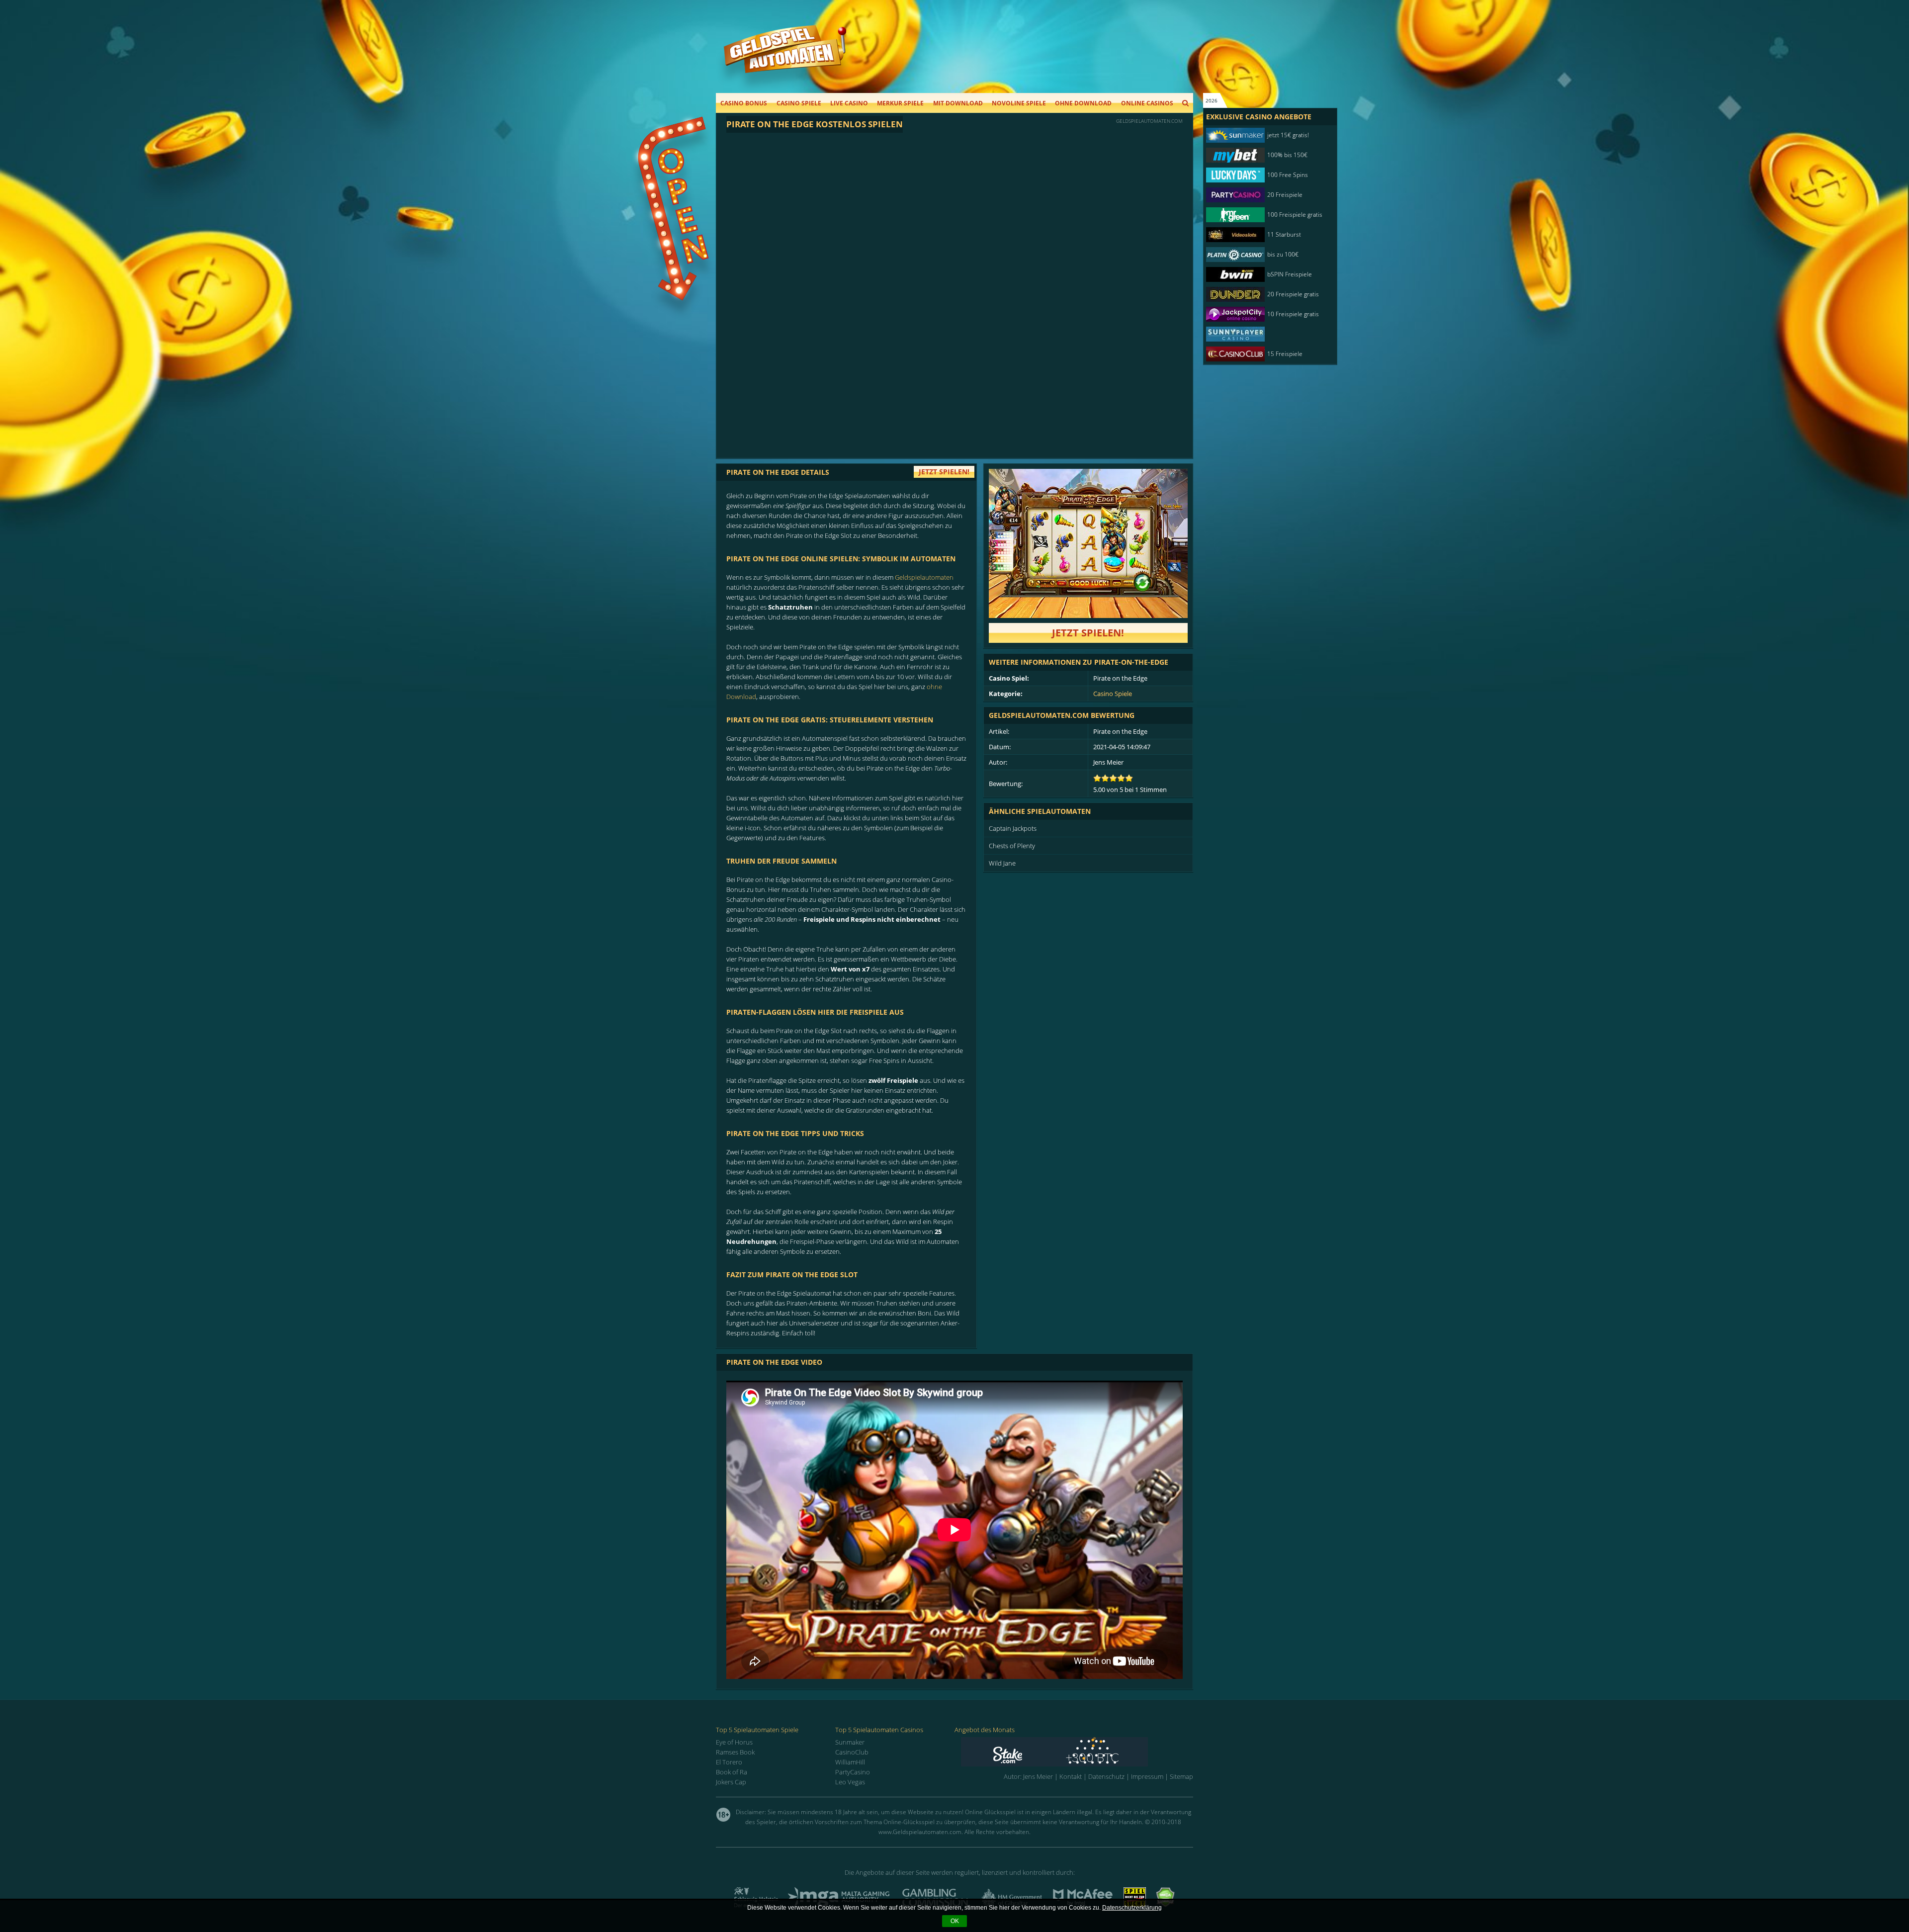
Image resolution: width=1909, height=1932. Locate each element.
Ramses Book (735, 1752)
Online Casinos (1147, 103)
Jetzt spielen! (1088, 633)
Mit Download (958, 103)
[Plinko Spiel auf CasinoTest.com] (1077, 1752)
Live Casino (849, 103)
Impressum (1147, 1776)
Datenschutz (1106, 1776)
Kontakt (1071, 1776)
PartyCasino (853, 1772)
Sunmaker (850, 1742)
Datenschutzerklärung (1132, 1908)
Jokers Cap (731, 1782)
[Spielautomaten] (785, 59)
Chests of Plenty (1012, 846)
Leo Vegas (850, 1782)
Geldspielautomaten (924, 577)
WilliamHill (850, 1762)
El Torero (729, 1762)
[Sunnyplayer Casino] (1265, 334)
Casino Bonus (744, 103)
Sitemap (1181, 1776)
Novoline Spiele (1019, 103)
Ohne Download (1083, 103)
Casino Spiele (799, 103)
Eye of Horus (734, 1742)
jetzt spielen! (944, 472)
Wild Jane (1002, 863)
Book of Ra (732, 1772)
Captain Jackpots (1013, 828)
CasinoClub (852, 1752)
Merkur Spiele (900, 103)
